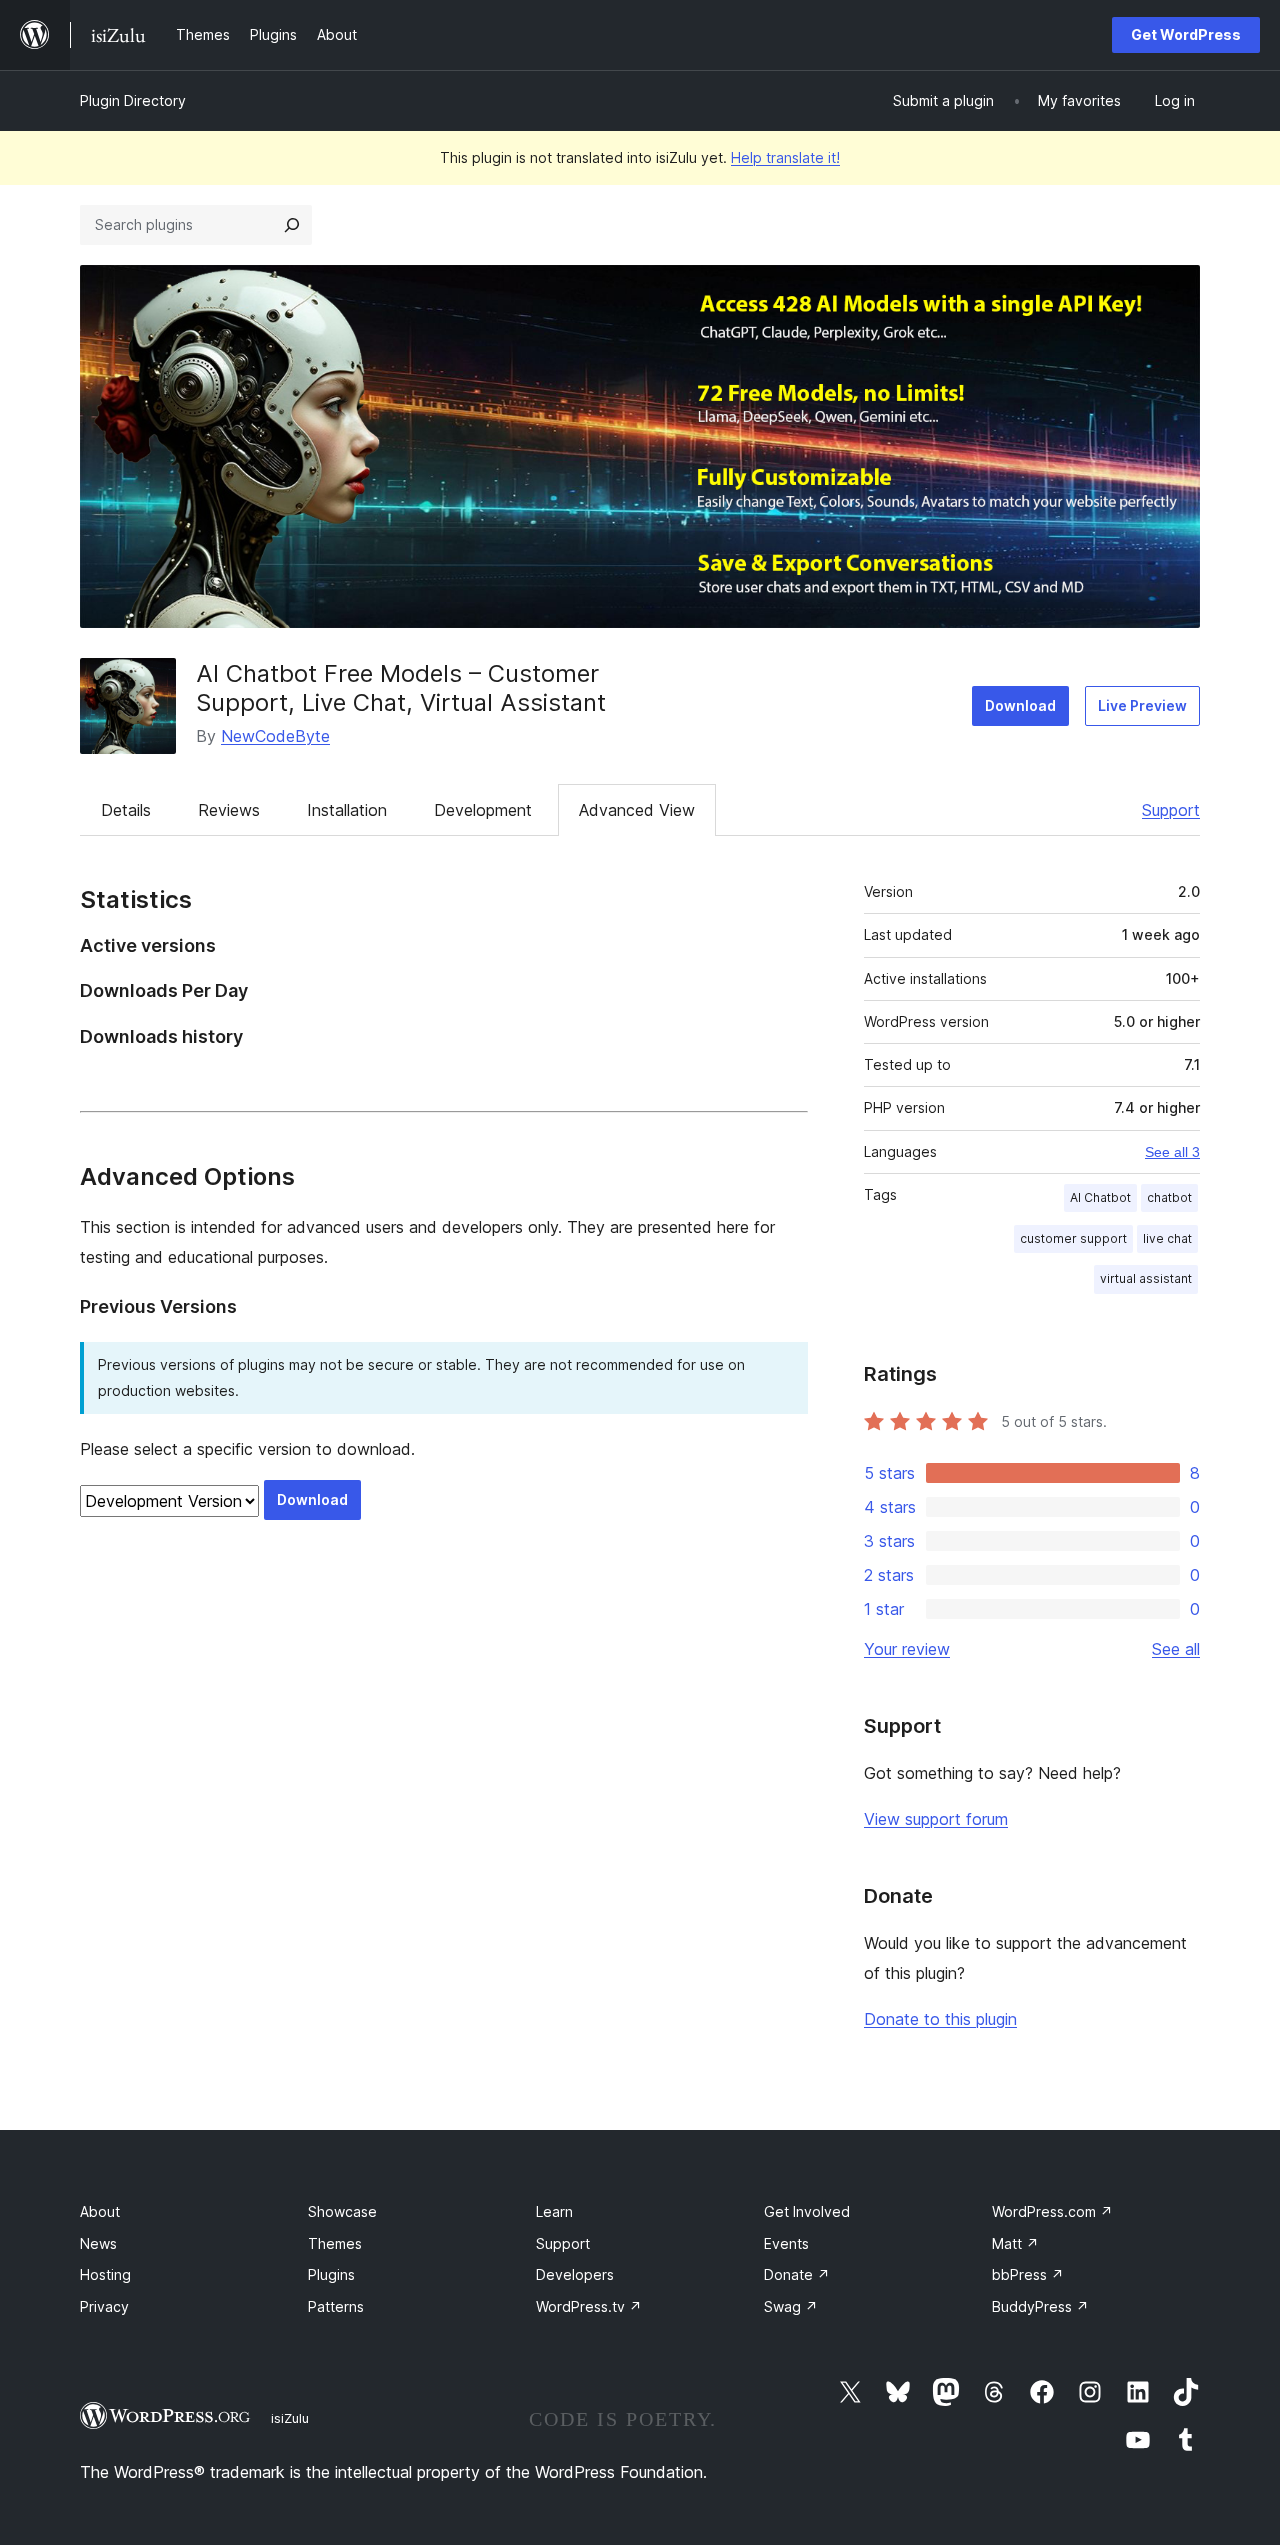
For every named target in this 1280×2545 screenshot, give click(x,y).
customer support (1073, 1238)
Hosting (105, 2274)
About (100, 2211)
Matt (1015, 2243)
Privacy (104, 2306)
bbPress (1028, 2274)
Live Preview (1142, 705)
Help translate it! (785, 157)
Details (126, 810)
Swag (791, 2306)
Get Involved (807, 2211)
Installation (347, 810)
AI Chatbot (1100, 1197)
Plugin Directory (133, 100)
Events (786, 2243)
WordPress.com (1052, 2211)
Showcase (342, 2211)
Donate (797, 2274)
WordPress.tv (589, 2306)
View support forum (936, 1819)
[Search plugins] (292, 225)
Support (1171, 810)
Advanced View (637, 810)
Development (483, 810)
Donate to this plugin (940, 2019)
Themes (335, 2243)
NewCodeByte (275, 736)
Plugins (331, 2274)
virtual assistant (1146, 1278)
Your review (907, 1649)
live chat (1167, 1238)
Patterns (336, 2306)
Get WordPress (1186, 34)
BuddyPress (1040, 2306)
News (98, 2243)
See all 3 (1172, 1152)
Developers (575, 2274)
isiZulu (290, 2418)
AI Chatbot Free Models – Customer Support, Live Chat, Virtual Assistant (401, 688)
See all (1176, 1649)
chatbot (1169, 1197)
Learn (554, 2211)
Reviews (229, 810)
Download (1020, 705)
